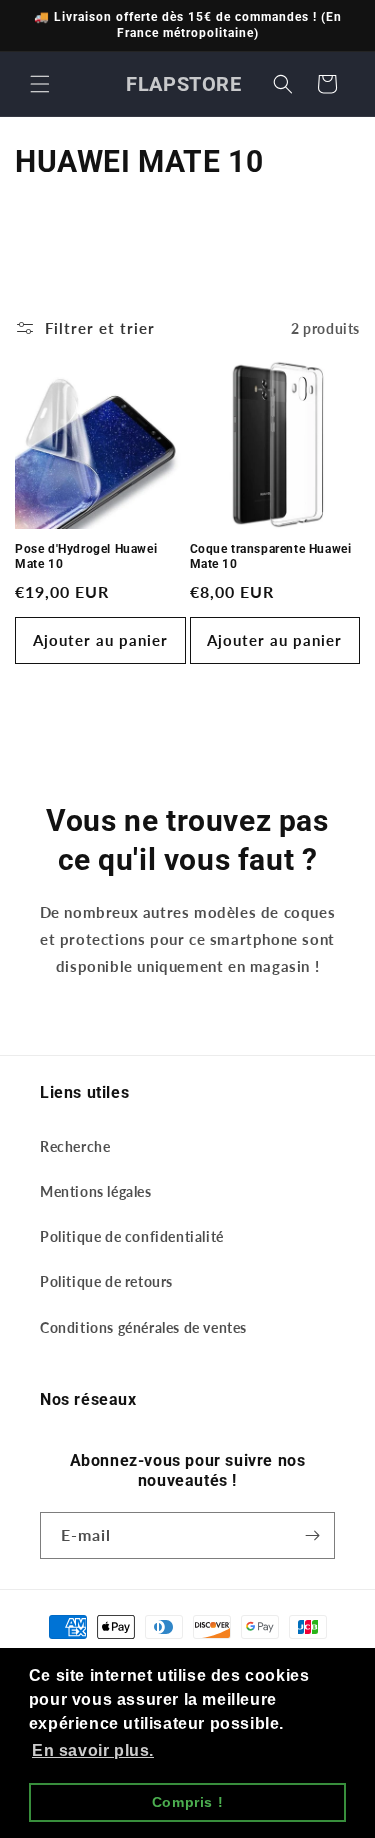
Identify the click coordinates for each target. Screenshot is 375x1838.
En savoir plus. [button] (93, 1750)
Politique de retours (106, 1281)
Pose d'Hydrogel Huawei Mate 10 (86, 557)
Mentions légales (96, 1191)
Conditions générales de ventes (143, 1327)
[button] (40, 84)
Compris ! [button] (187, 1802)
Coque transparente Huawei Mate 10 (271, 557)
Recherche (75, 1146)
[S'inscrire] (312, 1535)
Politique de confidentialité (132, 1236)
